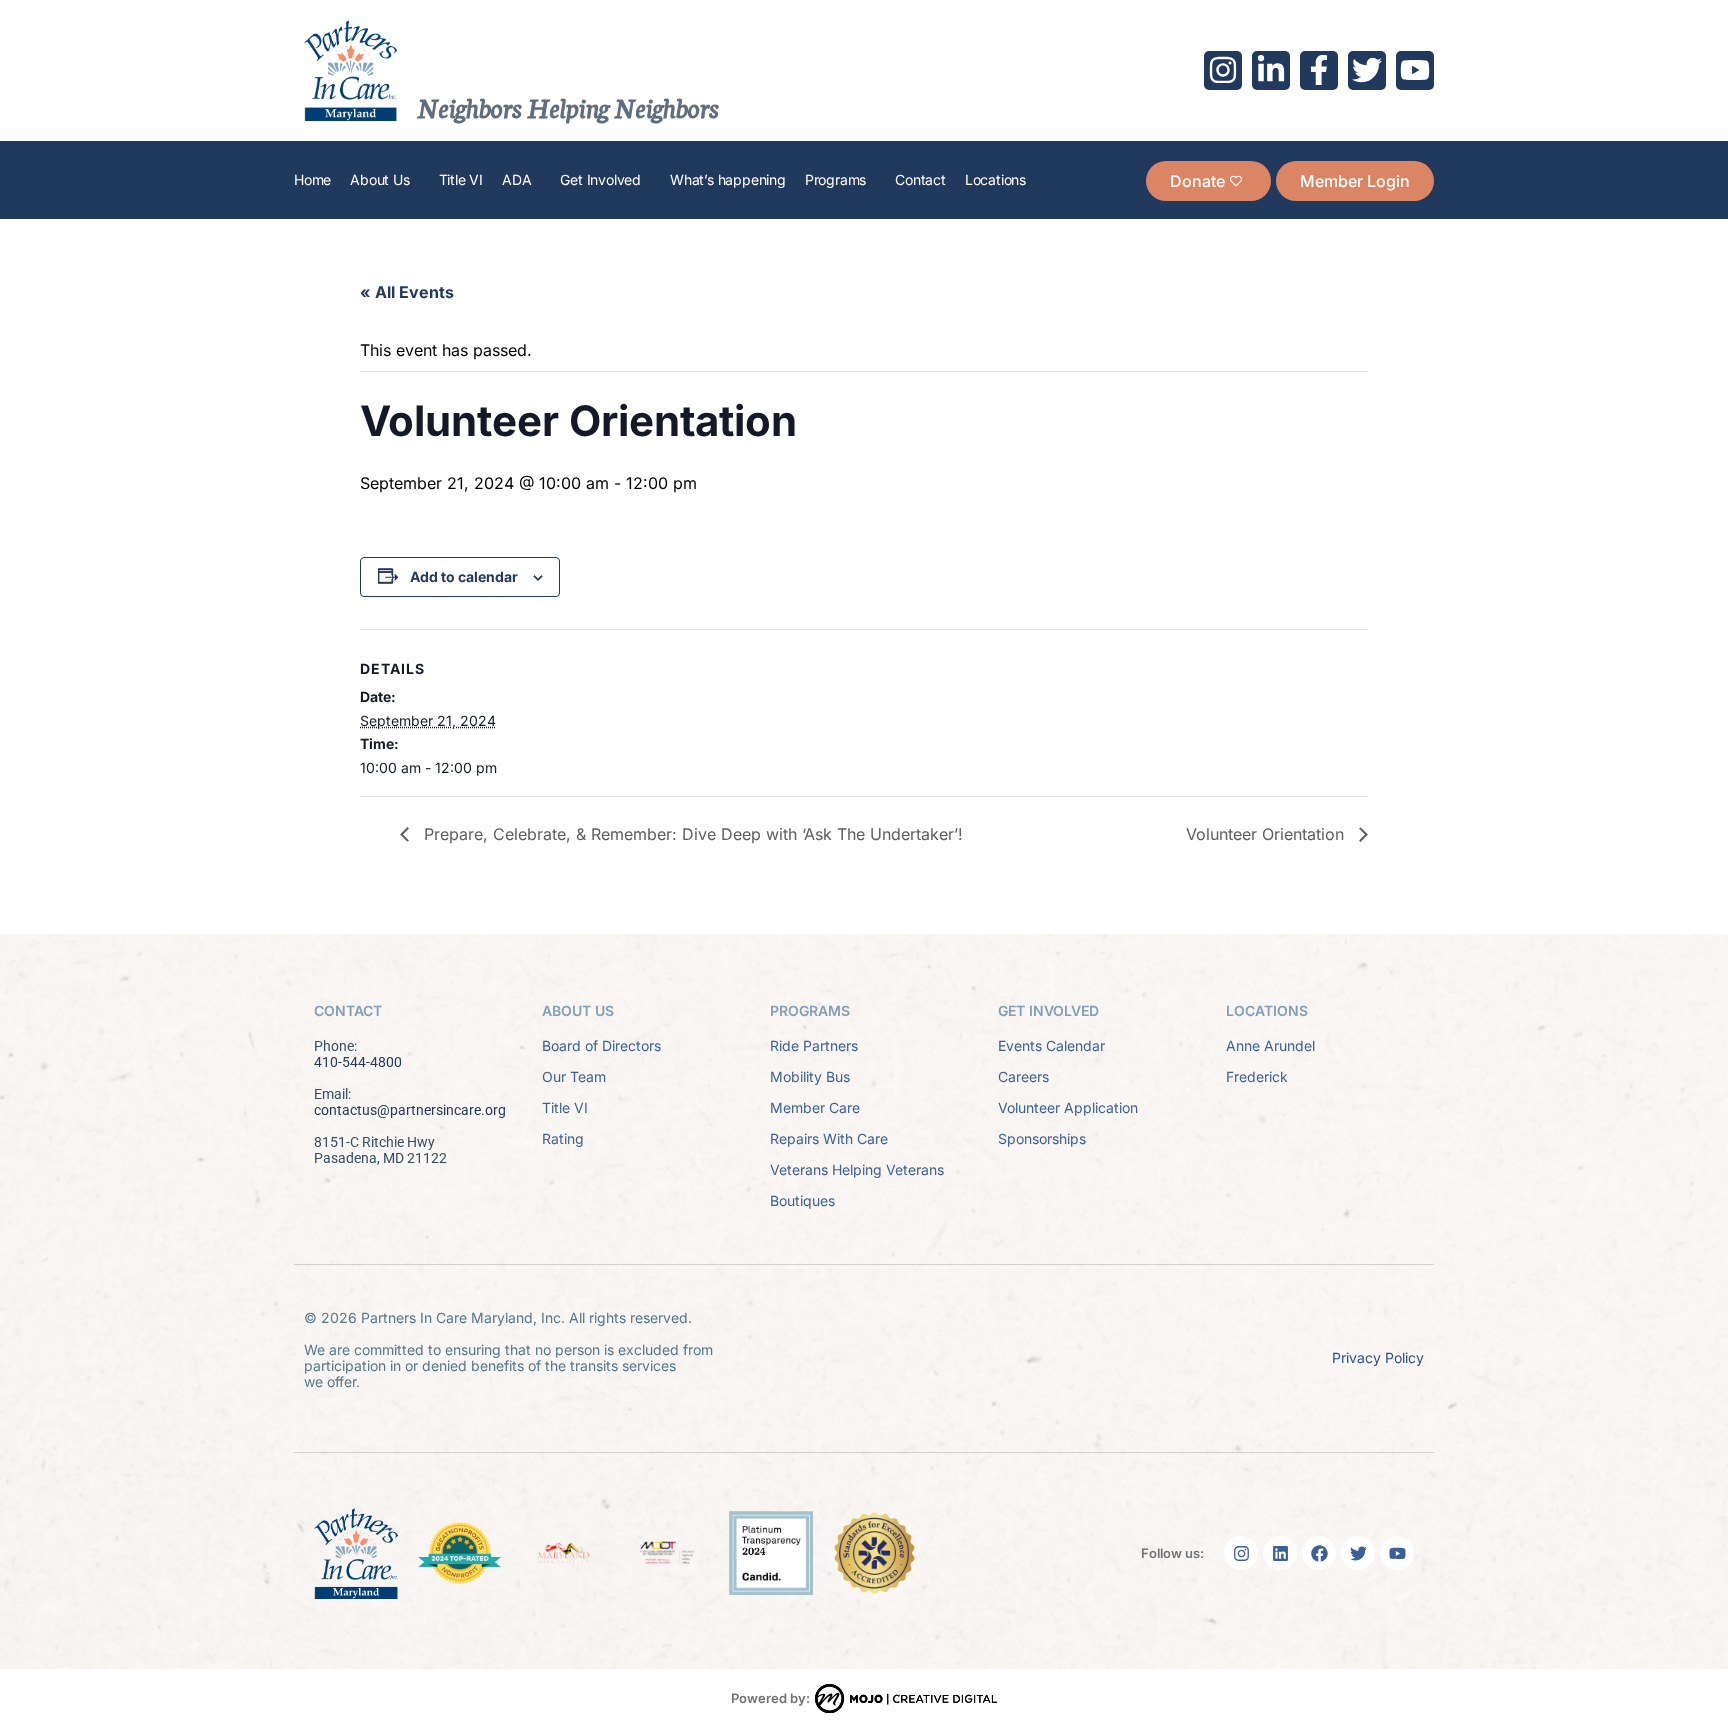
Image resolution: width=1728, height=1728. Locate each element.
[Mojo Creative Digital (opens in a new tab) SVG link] (906, 1698)
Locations (995, 179)
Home (312, 179)
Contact (920, 179)
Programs (835, 179)
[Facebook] (1319, 1553)
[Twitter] (1358, 1553)
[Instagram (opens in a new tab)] (1223, 70)
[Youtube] (1397, 1553)
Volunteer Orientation (1267, 834)
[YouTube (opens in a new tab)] (1415, 70)
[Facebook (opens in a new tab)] (1319, 70)
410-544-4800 (358, 1062)
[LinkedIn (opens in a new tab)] (1271, 70)
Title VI (461, 179)
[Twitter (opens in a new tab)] (1367, 70)
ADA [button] (516, 179)
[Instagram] (1241, 1553)
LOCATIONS (1267, 1010)
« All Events (407, 292)
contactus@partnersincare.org (410, 1110)
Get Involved (600, 179)
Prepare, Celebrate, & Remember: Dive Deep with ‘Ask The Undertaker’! (691, 834)
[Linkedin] (1280, 1553)
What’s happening (728, 179)
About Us (379, 179)
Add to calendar (464, 576)
